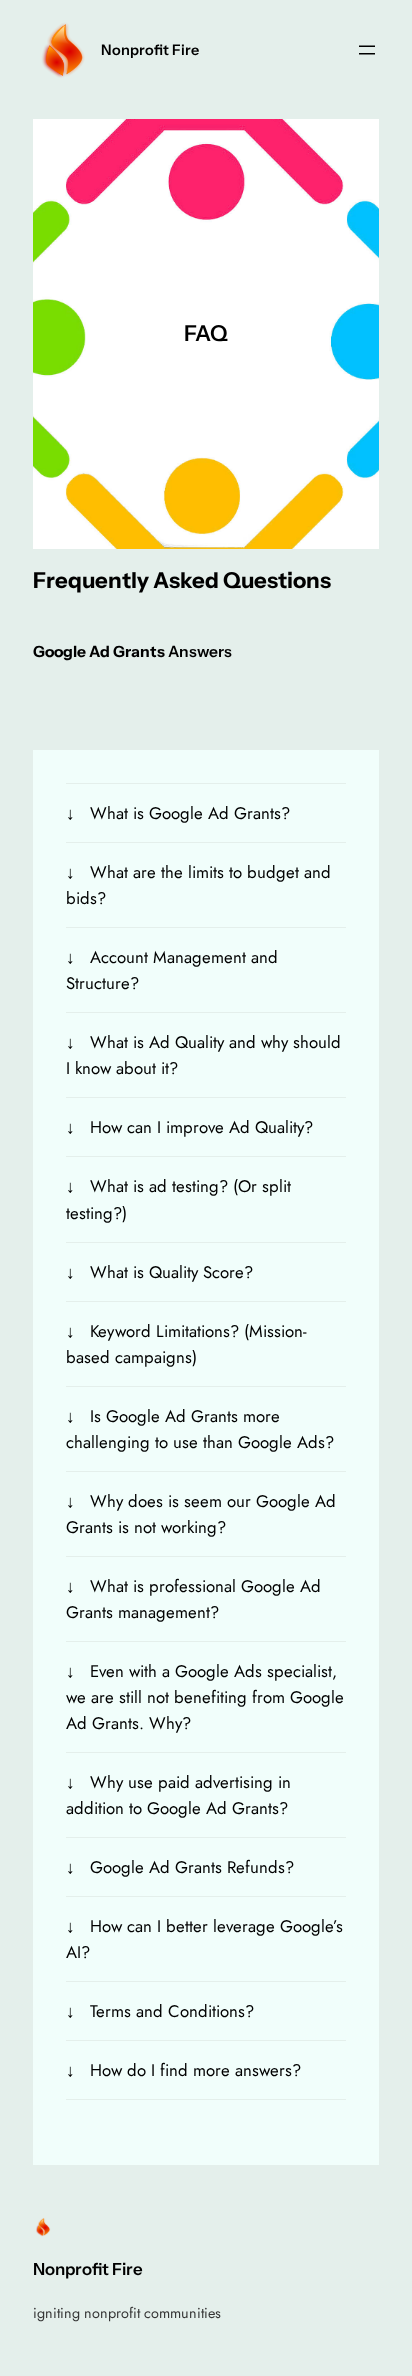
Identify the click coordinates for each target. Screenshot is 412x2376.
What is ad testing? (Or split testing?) (178, 1199)
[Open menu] (367, 50)
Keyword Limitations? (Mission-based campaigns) (186, 1344)
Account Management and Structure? (172, 970)
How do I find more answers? (195, 2070)
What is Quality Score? (171, 1272)
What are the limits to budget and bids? (198, 885)
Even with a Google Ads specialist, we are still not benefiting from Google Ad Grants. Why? (205, 1697)
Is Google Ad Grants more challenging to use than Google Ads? (200, 1429)
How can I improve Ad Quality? (201, 1127)
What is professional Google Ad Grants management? (193, 1599)
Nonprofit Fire (150, 50)
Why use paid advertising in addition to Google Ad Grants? (178, 1795)
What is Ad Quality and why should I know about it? (203, 1055)
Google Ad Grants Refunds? (192, 1867)
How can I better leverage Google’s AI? (204, 1939)
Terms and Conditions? (172, 2011)
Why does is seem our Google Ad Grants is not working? (201, 1514)
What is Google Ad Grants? (190, 813)
